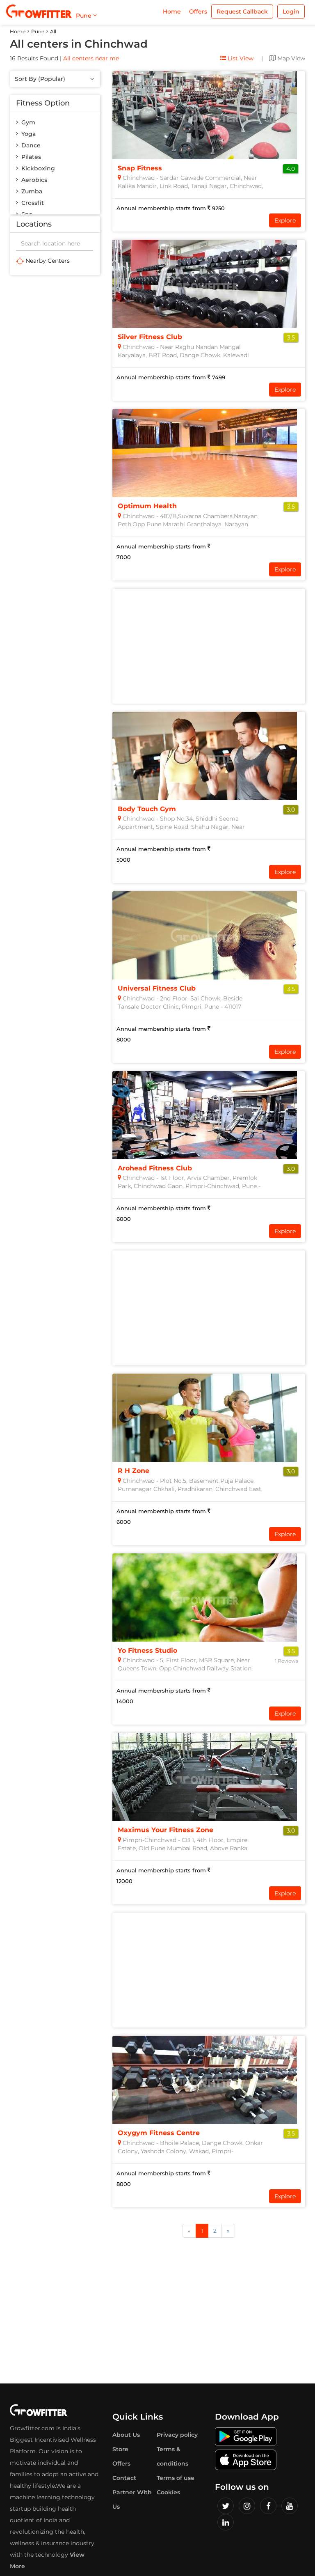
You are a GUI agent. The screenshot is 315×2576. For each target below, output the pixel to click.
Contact (124, 2478)
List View (240, 58)
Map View (290, 58)
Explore (285, 220)
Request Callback (242, 11)
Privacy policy (177, 2435)
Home (172, 11)
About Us (126, 2435)
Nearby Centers (47, 261)
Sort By (40, 79)
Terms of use (176, 2478)
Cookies (168, 2492)
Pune (38, 31)
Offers (198, 11)
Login (291, 11)
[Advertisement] (209, 646)
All (53, 31)
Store (120, 2449)
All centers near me (91, 58)
